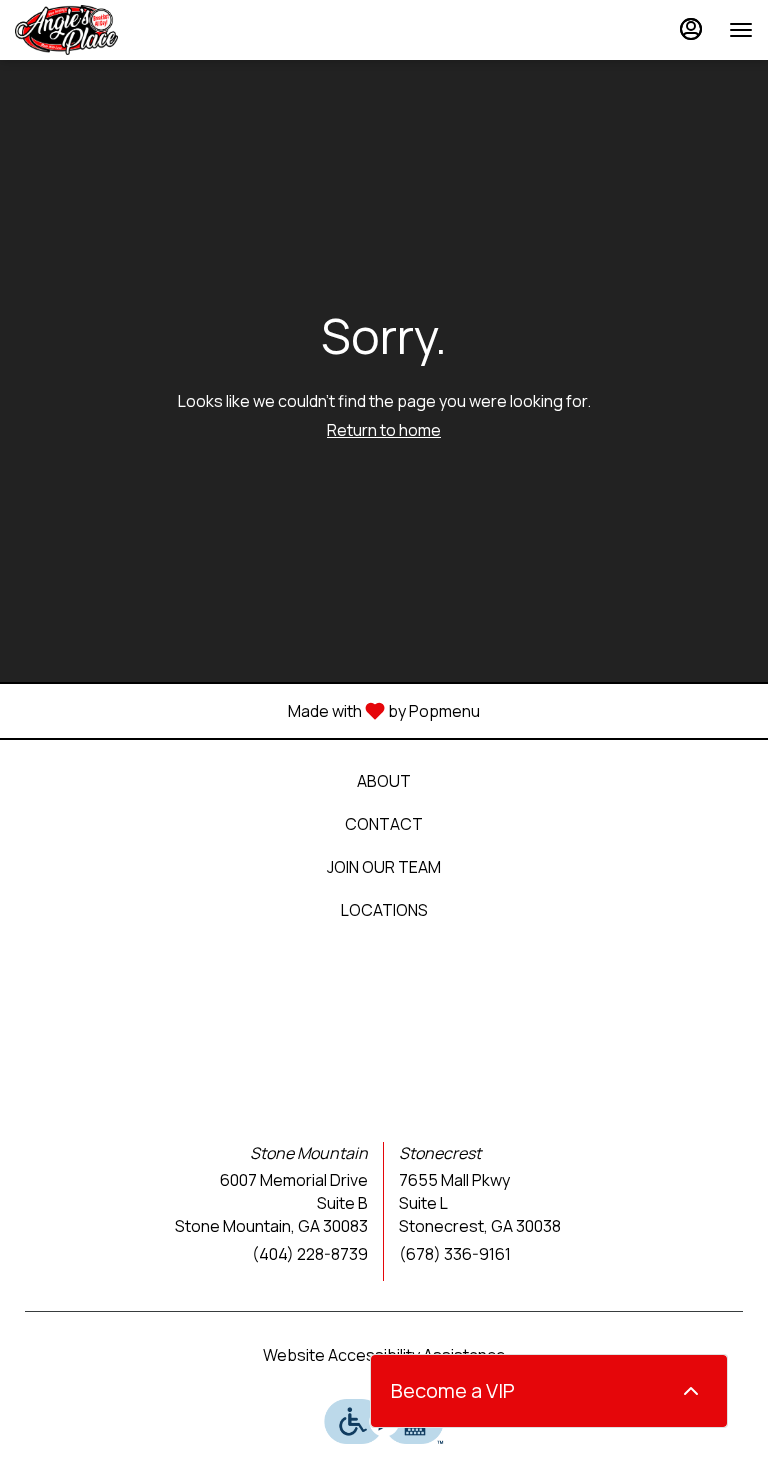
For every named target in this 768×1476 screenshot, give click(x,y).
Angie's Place (384, 1027)
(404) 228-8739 (310, 1254)
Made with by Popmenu (247, 710)
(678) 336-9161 (455, 1254)
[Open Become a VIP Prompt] (691, 1391)
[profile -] (691, 29)
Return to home (384, 430)
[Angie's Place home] (105, 30)
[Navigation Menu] (741, 30)
